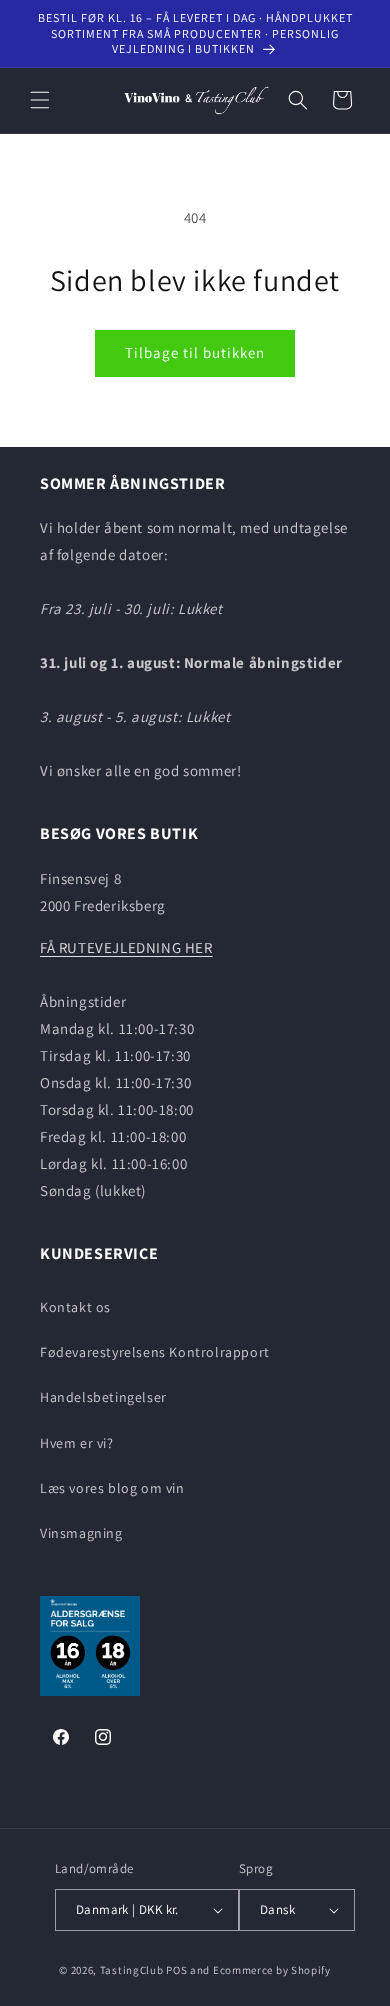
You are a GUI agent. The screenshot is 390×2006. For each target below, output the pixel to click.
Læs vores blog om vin (112, 1488)
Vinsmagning (81, 1533)
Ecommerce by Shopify (272, 1970)
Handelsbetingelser (103, 1397)
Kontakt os (75, 1307)
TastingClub (132, 1970)
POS (176, 1970)
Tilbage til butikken (195, 352)
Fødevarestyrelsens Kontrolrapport (155, 1352)
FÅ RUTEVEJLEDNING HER (126, 947)
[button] (40, 100)
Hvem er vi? (77, 1443)
